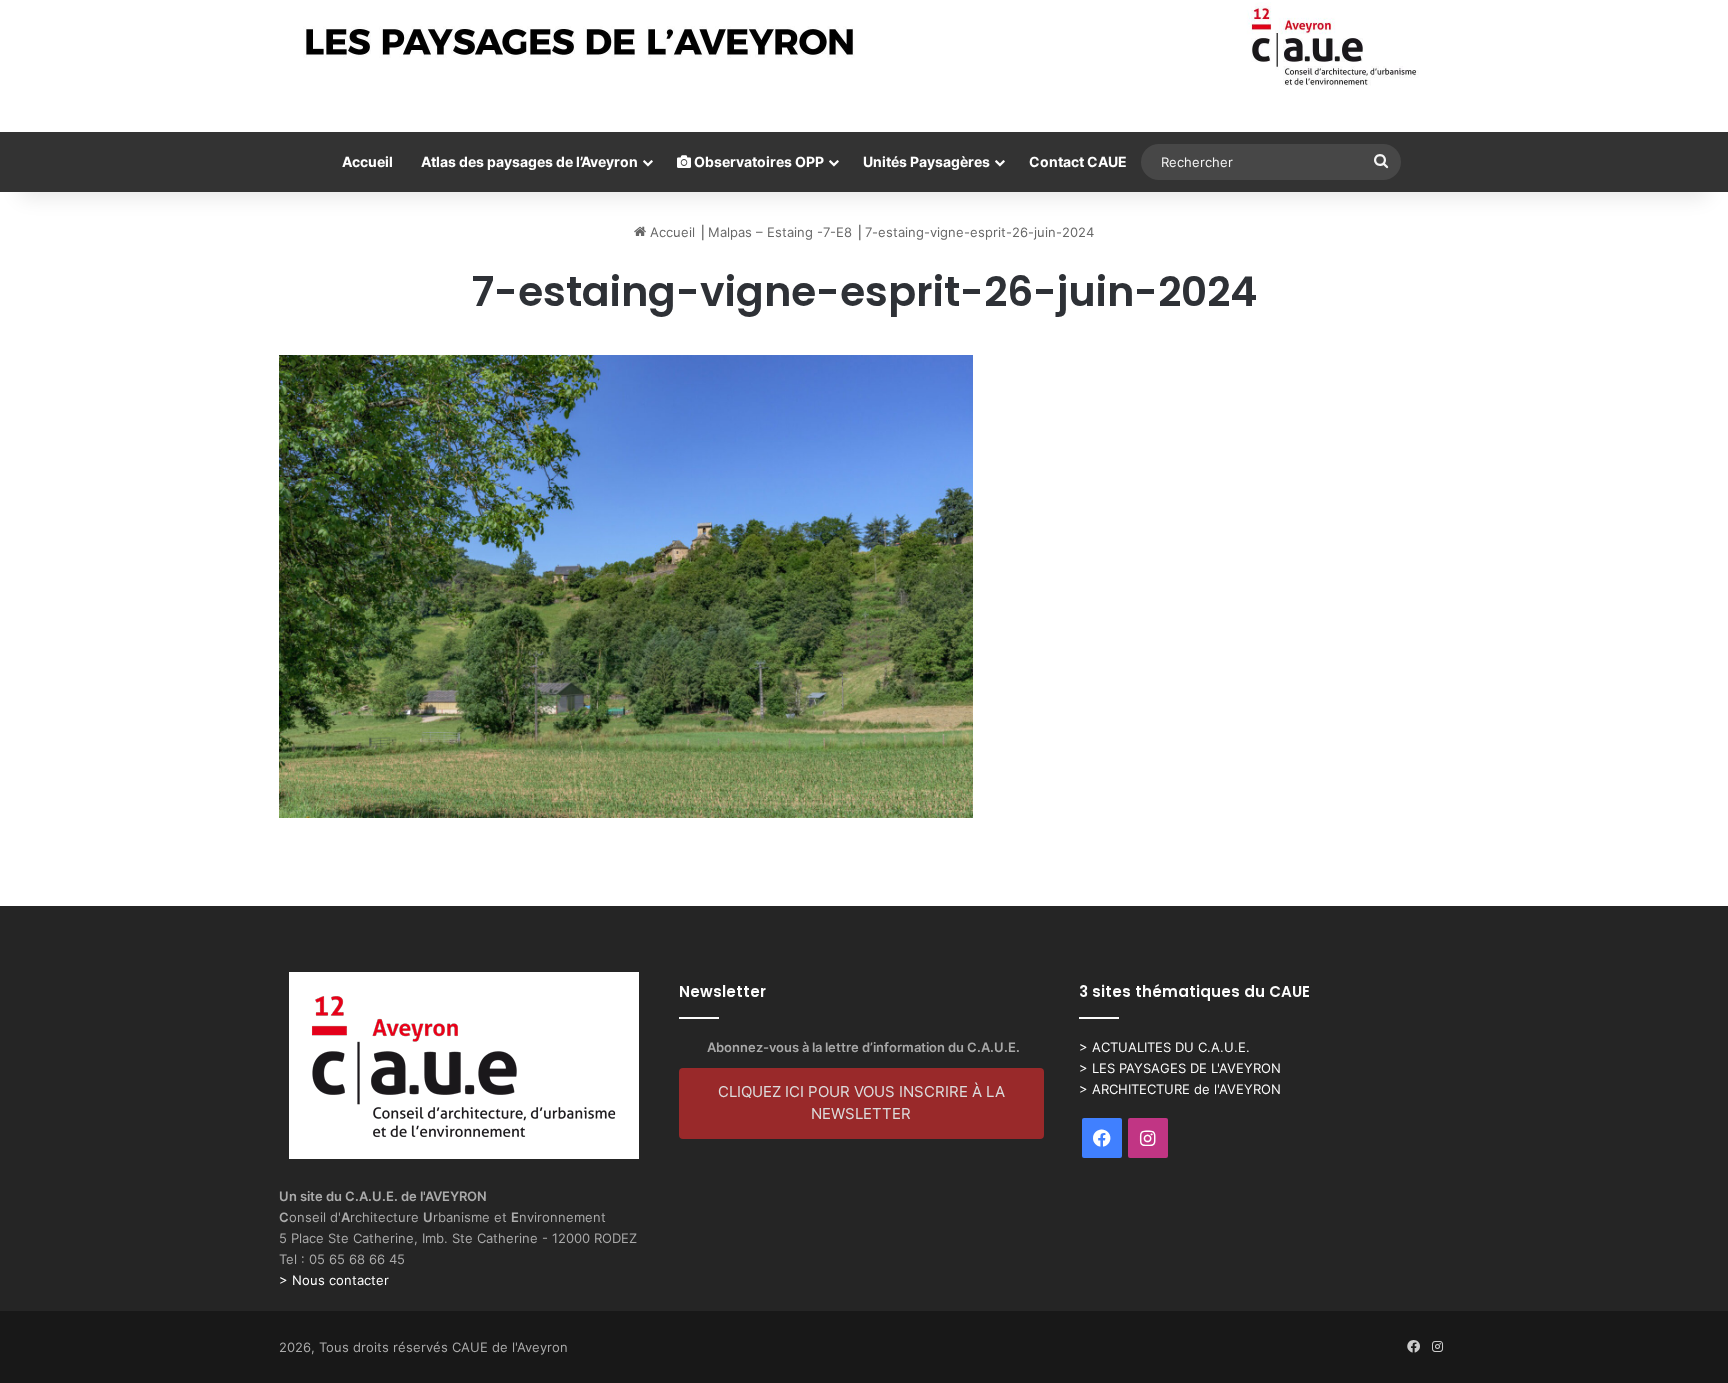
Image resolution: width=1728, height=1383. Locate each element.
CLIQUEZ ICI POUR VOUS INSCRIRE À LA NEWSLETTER (861, 1103)
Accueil (367, 161)
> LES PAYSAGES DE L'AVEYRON (1180, 1068)
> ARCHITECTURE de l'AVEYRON (1180, 1089)
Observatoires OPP (757, 161)
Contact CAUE (1078, 161)
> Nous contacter (334, 1280)
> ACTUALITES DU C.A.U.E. (1164, 1047)
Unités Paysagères (926, 161)
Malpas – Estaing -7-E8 (780, 232)
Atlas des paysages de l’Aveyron (529, 161)
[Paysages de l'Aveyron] (864, 47)
